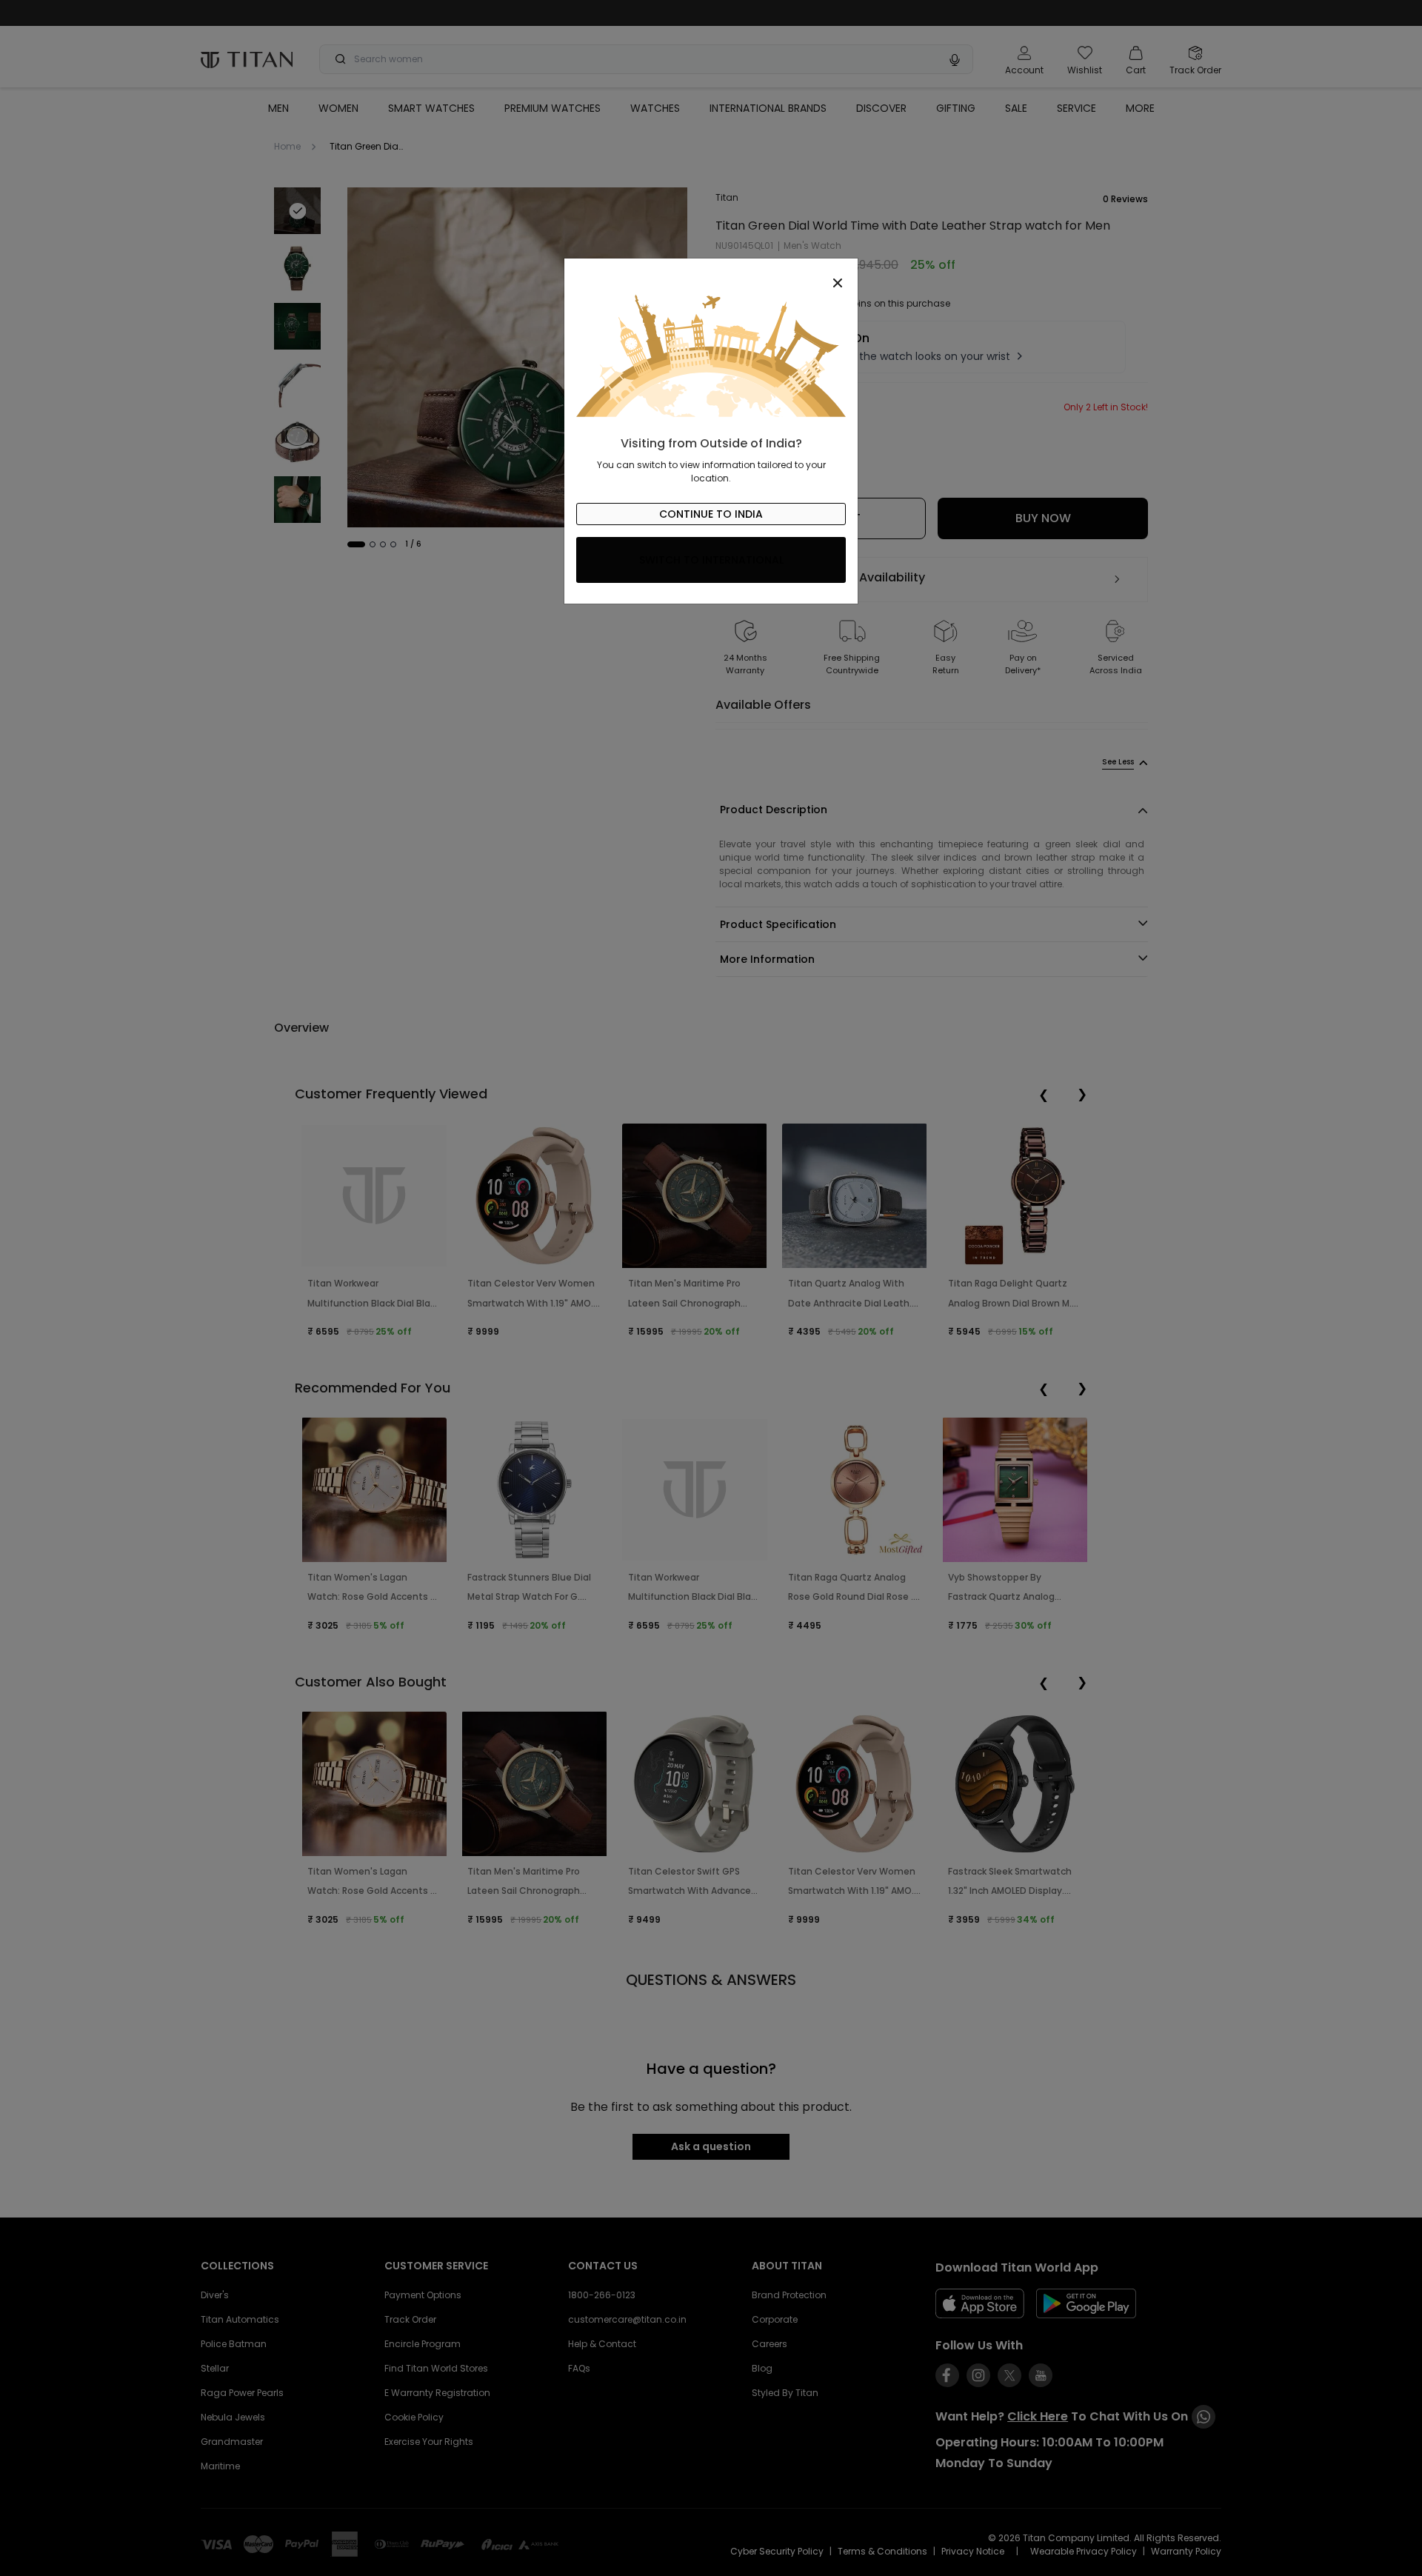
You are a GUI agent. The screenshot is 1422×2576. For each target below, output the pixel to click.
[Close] (711, 275)
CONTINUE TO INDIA (711, 514)
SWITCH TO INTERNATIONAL (711, 560)
